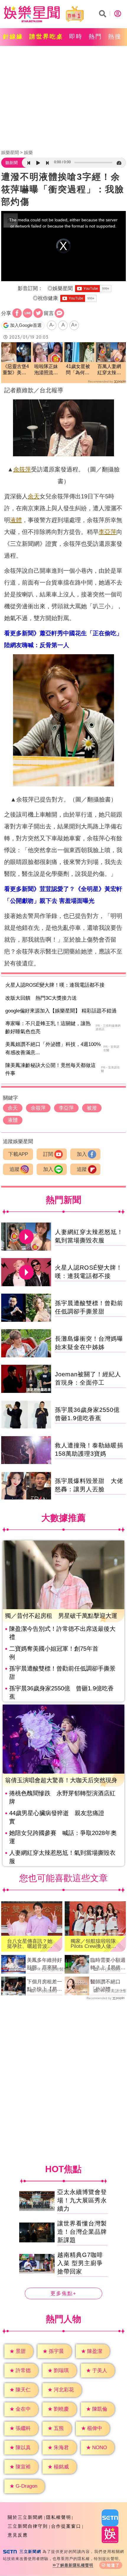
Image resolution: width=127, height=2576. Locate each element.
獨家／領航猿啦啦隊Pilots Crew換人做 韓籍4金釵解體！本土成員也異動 (95, 1944)
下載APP (18, 1154)
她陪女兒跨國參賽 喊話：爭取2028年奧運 (63, 1837)
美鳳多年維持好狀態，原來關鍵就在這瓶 (44, 1964)
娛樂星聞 (10, 152)
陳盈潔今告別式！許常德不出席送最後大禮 (62, 1633)
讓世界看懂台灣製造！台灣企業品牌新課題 (82, 2232)
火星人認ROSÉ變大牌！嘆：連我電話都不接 (55, 985)
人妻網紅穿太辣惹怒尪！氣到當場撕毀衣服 (62, 1857)
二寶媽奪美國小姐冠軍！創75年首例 (54, 1653)
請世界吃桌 (46, 36)
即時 (76, 36)
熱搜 (115, 36)
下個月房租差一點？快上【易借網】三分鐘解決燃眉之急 (44, 1986)
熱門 (95, 36)
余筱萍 (22, 469)
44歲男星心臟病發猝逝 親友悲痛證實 (57, 1817)
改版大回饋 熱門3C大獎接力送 (41, 998)
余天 (34, 496)
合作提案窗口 (66, 2526)
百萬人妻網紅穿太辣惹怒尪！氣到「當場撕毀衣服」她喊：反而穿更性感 (109, 370)
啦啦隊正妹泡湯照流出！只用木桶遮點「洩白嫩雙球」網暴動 (46, 370)
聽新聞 (12, 163)
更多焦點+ (63, 2293)
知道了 (113, 2565)
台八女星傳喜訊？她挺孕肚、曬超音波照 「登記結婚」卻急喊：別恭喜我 (32, 1944)
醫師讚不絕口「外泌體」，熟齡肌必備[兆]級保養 (108, 1986)
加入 (82, 1154)
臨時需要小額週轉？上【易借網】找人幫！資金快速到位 (108, 1964)
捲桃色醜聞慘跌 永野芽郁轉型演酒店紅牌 (62, 1797)
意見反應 (18, 2535)
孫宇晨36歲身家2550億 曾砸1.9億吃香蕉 (61, 1692)
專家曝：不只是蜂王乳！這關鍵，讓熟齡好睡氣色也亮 (48, 1028)
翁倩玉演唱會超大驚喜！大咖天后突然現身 (61, 1780)
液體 (16, 520)
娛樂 (28, 152)
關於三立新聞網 (25, 2517)
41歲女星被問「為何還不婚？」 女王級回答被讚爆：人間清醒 (78, 370)
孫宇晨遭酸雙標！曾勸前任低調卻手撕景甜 (62, 1673)
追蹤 (14, 1169)
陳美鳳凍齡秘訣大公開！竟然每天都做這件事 (51, 1069)
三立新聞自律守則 (28, 2526)
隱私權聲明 (59, 2517)
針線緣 (13, 36)
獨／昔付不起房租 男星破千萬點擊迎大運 (61, 1616)
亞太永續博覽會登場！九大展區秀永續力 (82, 2200)
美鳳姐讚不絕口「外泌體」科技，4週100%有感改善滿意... (53, 1048)
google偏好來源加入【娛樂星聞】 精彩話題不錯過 (61, 1011)
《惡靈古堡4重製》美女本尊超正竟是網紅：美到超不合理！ (16, 370)
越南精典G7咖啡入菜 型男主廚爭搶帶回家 (80, 2263)
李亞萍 (108, 532)
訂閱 (48, 1154)
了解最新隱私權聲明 (75, 2565)
